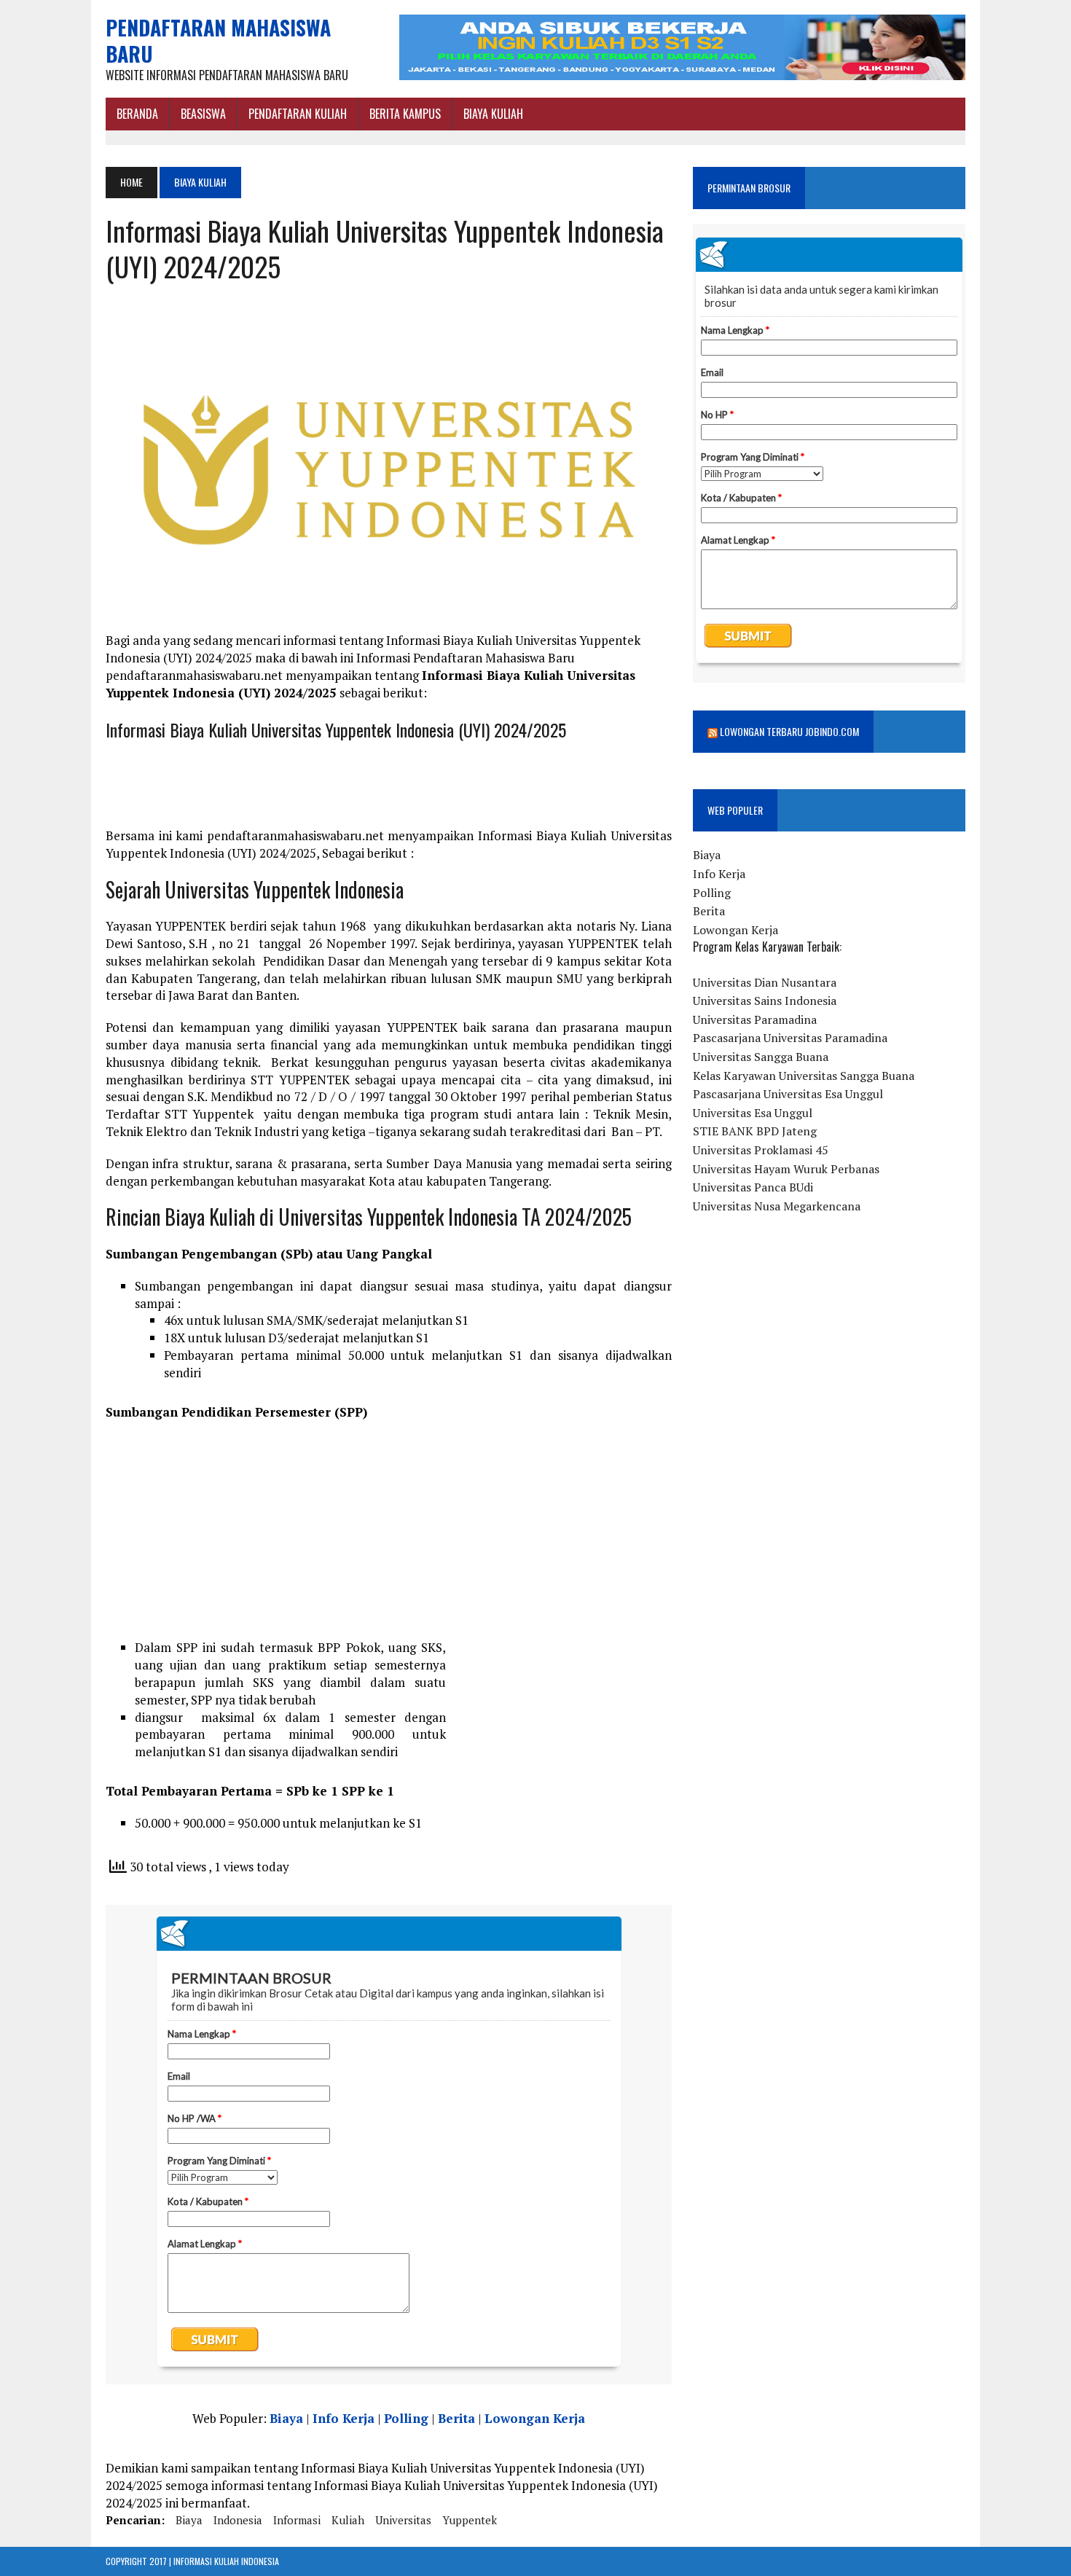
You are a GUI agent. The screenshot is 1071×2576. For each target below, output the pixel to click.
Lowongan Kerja (535, 2418)
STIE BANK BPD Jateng (755, 1131)
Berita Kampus (405, 114)
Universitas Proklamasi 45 (761, 1150)
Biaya (286, 2418)
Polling (406, 2418)
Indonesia (238, 2520)
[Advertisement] (389, 1537)
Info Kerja (344, 2418)
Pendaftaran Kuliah (298, 114)
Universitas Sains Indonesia (765, 1001)
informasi (297, 2520)
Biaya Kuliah (493, 114)
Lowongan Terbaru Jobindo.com (789, 731)
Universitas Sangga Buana (761, 1057)
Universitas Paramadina (755, 1019)
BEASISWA (203, 114)
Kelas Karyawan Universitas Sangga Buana (804, 1076)
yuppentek (470, 2520)
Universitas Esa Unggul (753, 1113)
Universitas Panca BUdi (753, 1187)
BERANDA (137, 114)
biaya (189, 2520)
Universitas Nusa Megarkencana (777, 1206)
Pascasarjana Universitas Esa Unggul (788, 1094)
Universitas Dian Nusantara (765, 982)
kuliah (348, 2520)
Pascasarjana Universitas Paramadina (790, 1038)
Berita (456, 2418)
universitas (403, 2520)
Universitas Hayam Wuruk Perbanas (786, 1169)
